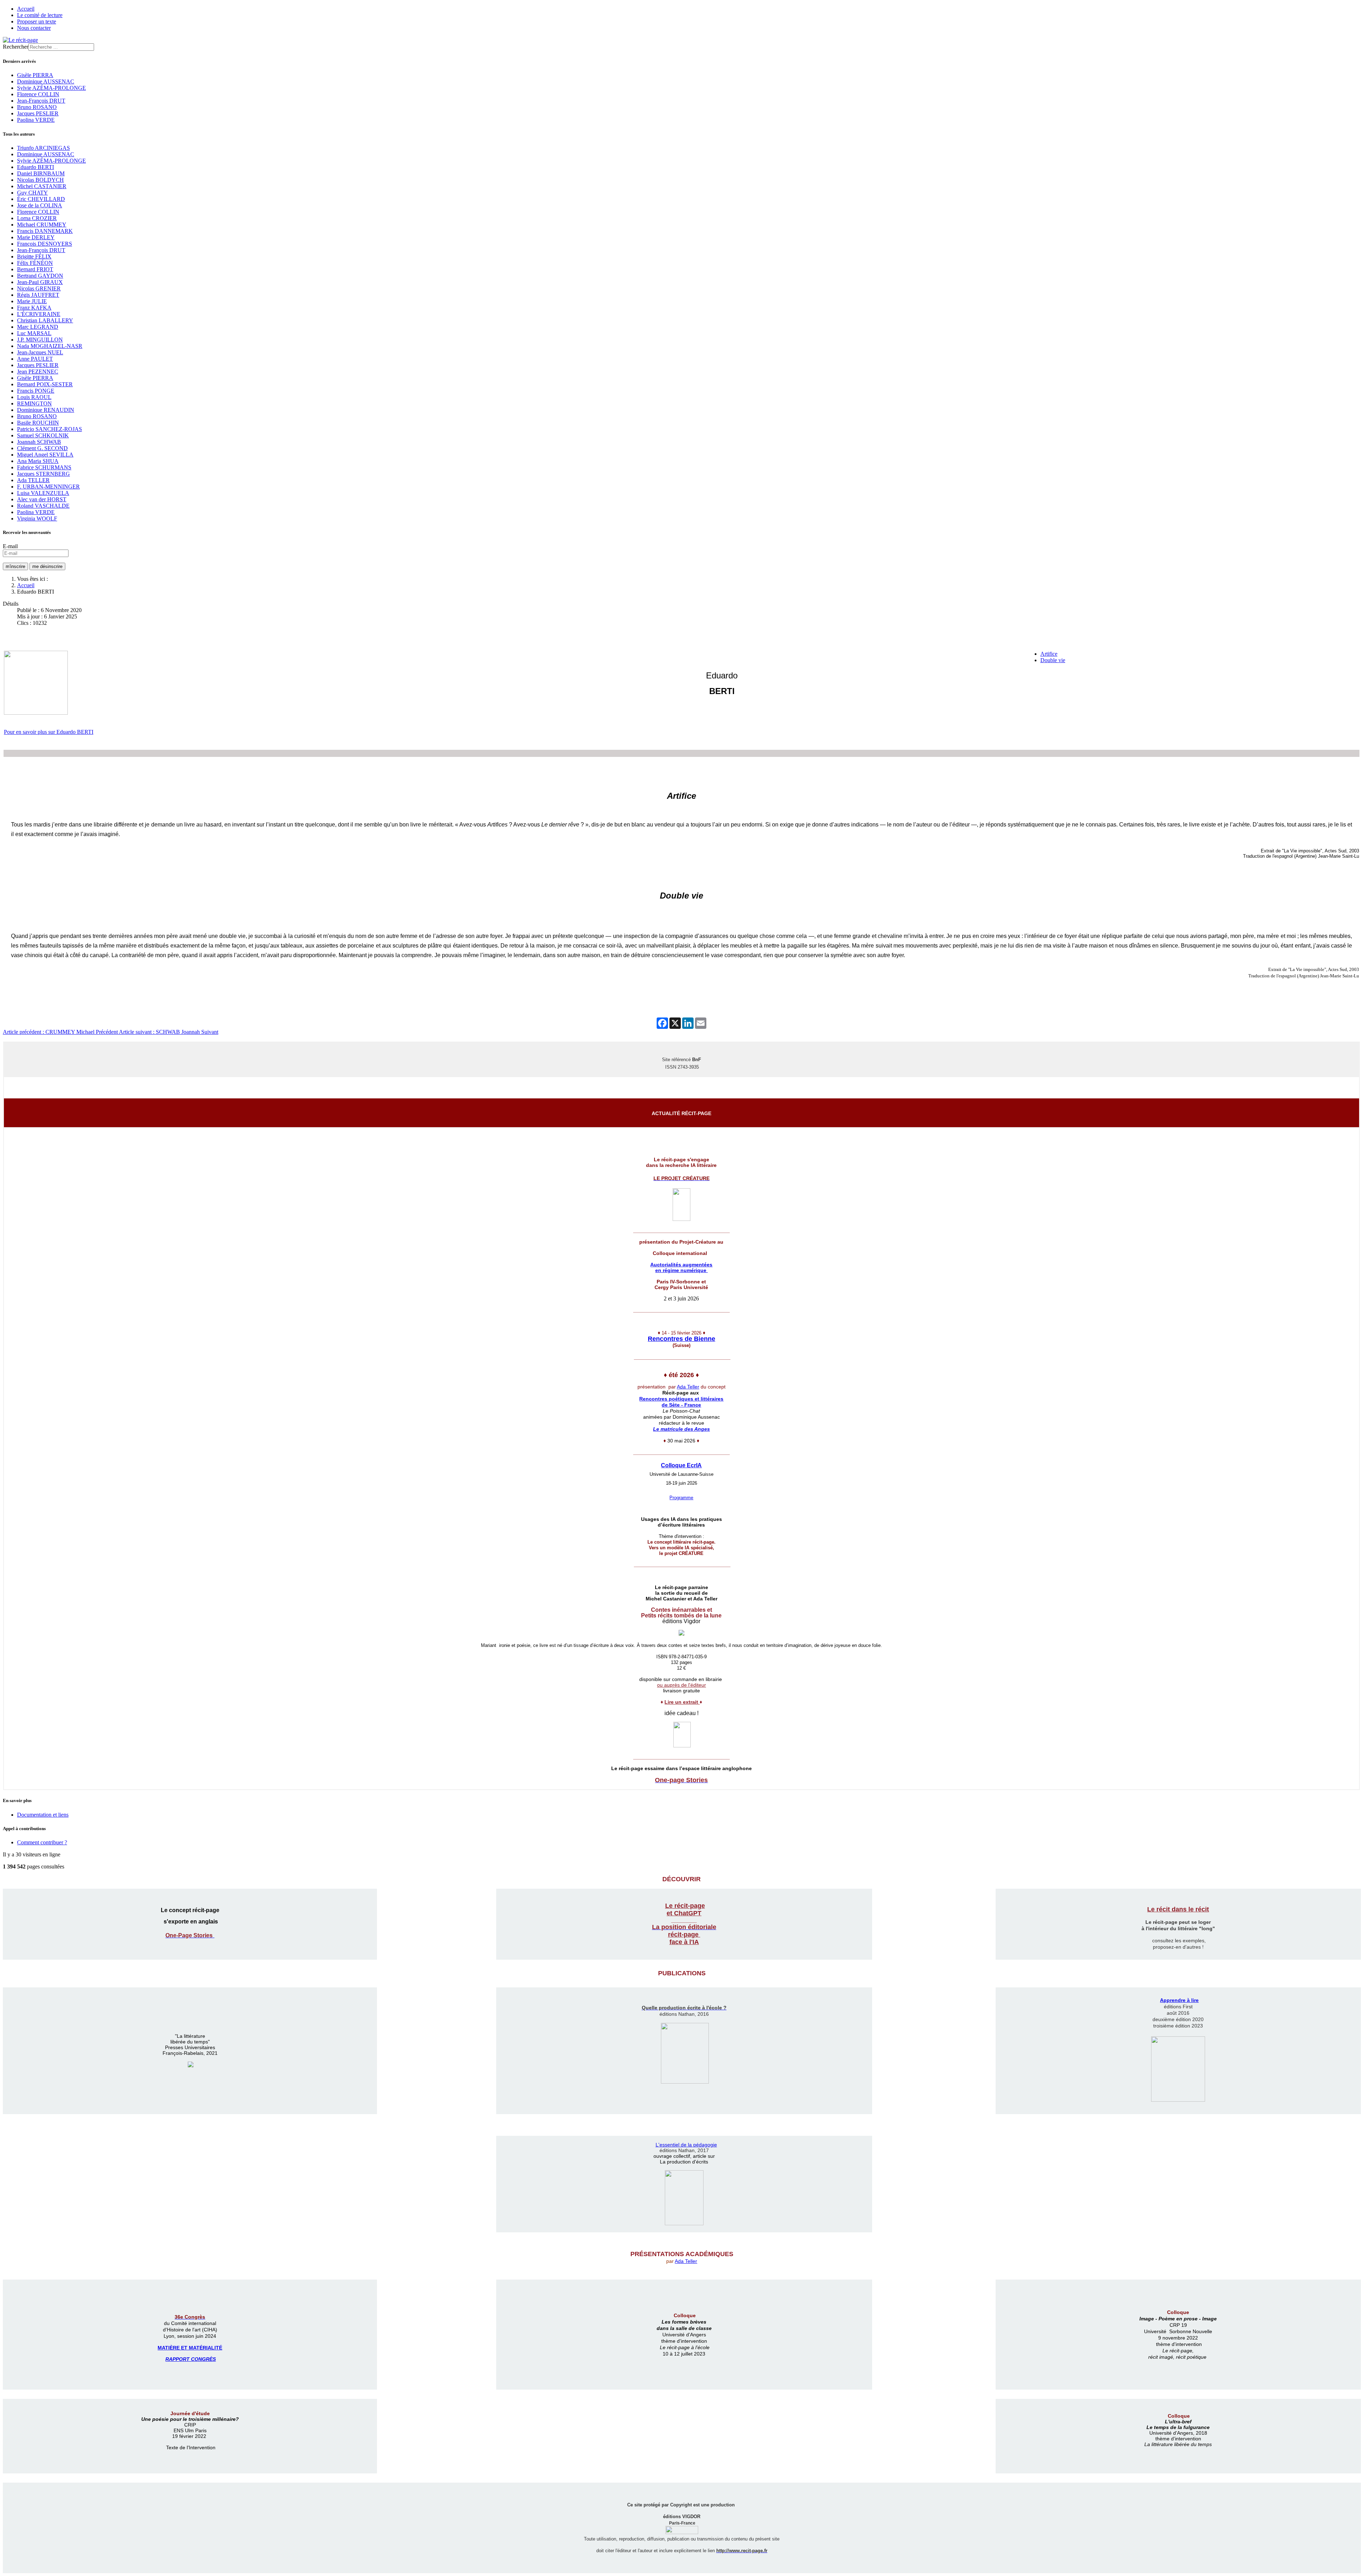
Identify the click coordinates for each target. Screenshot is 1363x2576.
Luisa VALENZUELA (43, 493)
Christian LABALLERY (45, 320)
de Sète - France (681, 1405)
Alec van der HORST (42, 499)
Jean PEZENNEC (38, 372)
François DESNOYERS (45, 244)
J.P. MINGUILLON (40, 340)
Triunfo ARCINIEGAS (43, 148)
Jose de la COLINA (40, 205)
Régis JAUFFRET (38, 295)
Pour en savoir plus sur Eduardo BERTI (49, 732)
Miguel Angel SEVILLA (45, 455)
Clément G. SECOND (42, 448)
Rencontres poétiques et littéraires (681, 1399)
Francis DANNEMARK (45, 231)
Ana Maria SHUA (38, 461)
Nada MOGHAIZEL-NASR (50, 346)
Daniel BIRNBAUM (41, 173)
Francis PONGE (36, 391)
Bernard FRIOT (35, 269)
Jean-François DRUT (41, 101)
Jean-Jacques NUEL (40, 352)
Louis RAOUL (34, 397)
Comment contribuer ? (42, 1842)
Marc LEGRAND (38, 327)
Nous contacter (34, 28)
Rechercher (16, 47)
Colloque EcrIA (681, 1465)
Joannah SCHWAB (39, 442)
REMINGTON (34, 403)
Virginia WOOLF (37, 519)
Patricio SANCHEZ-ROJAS (50, 429)
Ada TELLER (33, 480)
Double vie (1053, 660)
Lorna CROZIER (37, 218)
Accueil (26, 9)
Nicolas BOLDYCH (40, 180)
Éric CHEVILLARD (41, 199)
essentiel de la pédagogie (688, 2145)
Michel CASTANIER (42, 186)
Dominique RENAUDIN (46, 410)
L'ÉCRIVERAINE (39, 314)
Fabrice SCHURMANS (44, 467)
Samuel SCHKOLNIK (43, 435)
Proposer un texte (37, 21)
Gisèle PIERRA (35, 75)
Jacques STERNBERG (43, 474)
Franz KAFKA (34, 308)
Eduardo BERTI (35, 167)
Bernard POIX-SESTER (45, 384)
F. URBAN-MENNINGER (48, 487)
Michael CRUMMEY (42, 225)
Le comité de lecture (40, 15)
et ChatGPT (684, 1913)
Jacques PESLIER (38, 113)
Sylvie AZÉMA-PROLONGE (51, 88)
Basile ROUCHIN (38, 423)
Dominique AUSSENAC (46, 81)
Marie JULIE (32, 301)
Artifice (1049, 654)
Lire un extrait (682, 1702)
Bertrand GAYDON (40, 276)
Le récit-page (685, 1906)
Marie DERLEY (36, 237)
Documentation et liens (43, 1815)
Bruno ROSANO (37, 107)
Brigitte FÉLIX (34, 256)
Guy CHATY (32, 193)
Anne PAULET (35, 359)
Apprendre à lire (1179, 2000)
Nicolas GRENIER (39, 288)
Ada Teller (688, 1387)
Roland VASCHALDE (43, 506)
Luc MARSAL (34, 333)
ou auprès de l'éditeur (681, 1685)
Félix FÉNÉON (35, 263)
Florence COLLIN (38, 94)
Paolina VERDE (36, 120)
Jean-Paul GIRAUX (40, 282)
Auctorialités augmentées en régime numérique (681, 1267)
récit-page (684, 1934)
